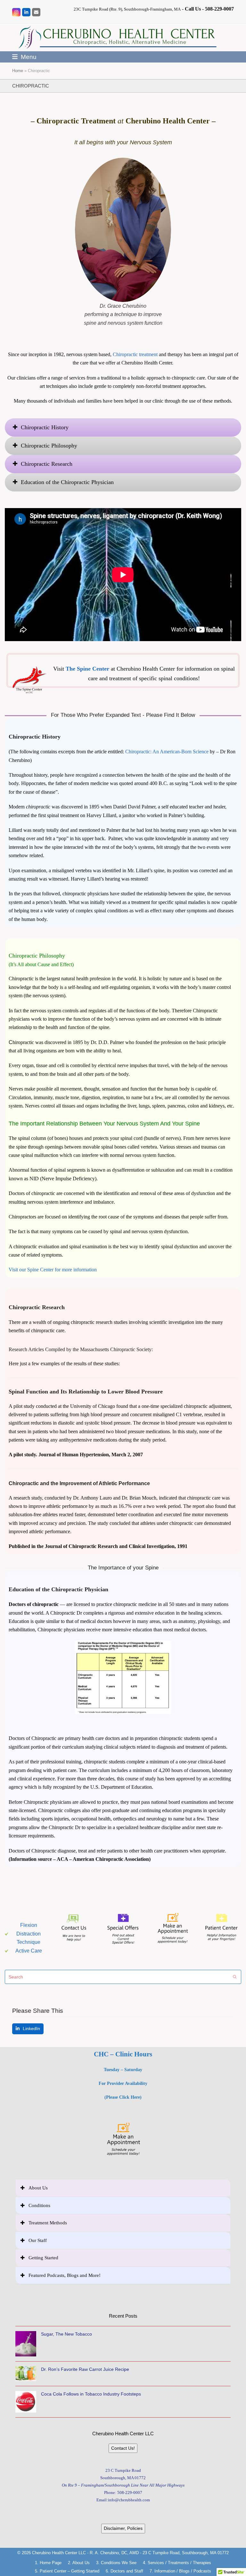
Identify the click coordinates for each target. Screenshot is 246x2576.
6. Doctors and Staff (124, 2571)
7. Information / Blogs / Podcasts (180, 2571)
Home (18, 71)
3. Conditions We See (116, 2563)
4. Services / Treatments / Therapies (177, 2563)
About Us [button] (38, 2188)
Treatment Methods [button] (48, 2223)
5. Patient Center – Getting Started (67, 2571)
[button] (24, 57)
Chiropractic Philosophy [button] (49, 446)
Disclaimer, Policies (123, 2528)
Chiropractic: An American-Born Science (167, 752)
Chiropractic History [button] (45, 427)
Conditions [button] (39, 2205)
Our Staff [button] (38, 2240)
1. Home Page (48, 2563)
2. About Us (79, 2563)
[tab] (123, 427)
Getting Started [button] (43, 2258)
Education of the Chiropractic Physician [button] (67, 482)
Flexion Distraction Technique (29, 1934)
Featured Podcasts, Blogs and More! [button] (65, 2275)
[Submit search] (235, 1977)
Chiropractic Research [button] (47, 464)
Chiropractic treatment (135, 354)
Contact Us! (123, 2448)
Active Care (29, 1951)
